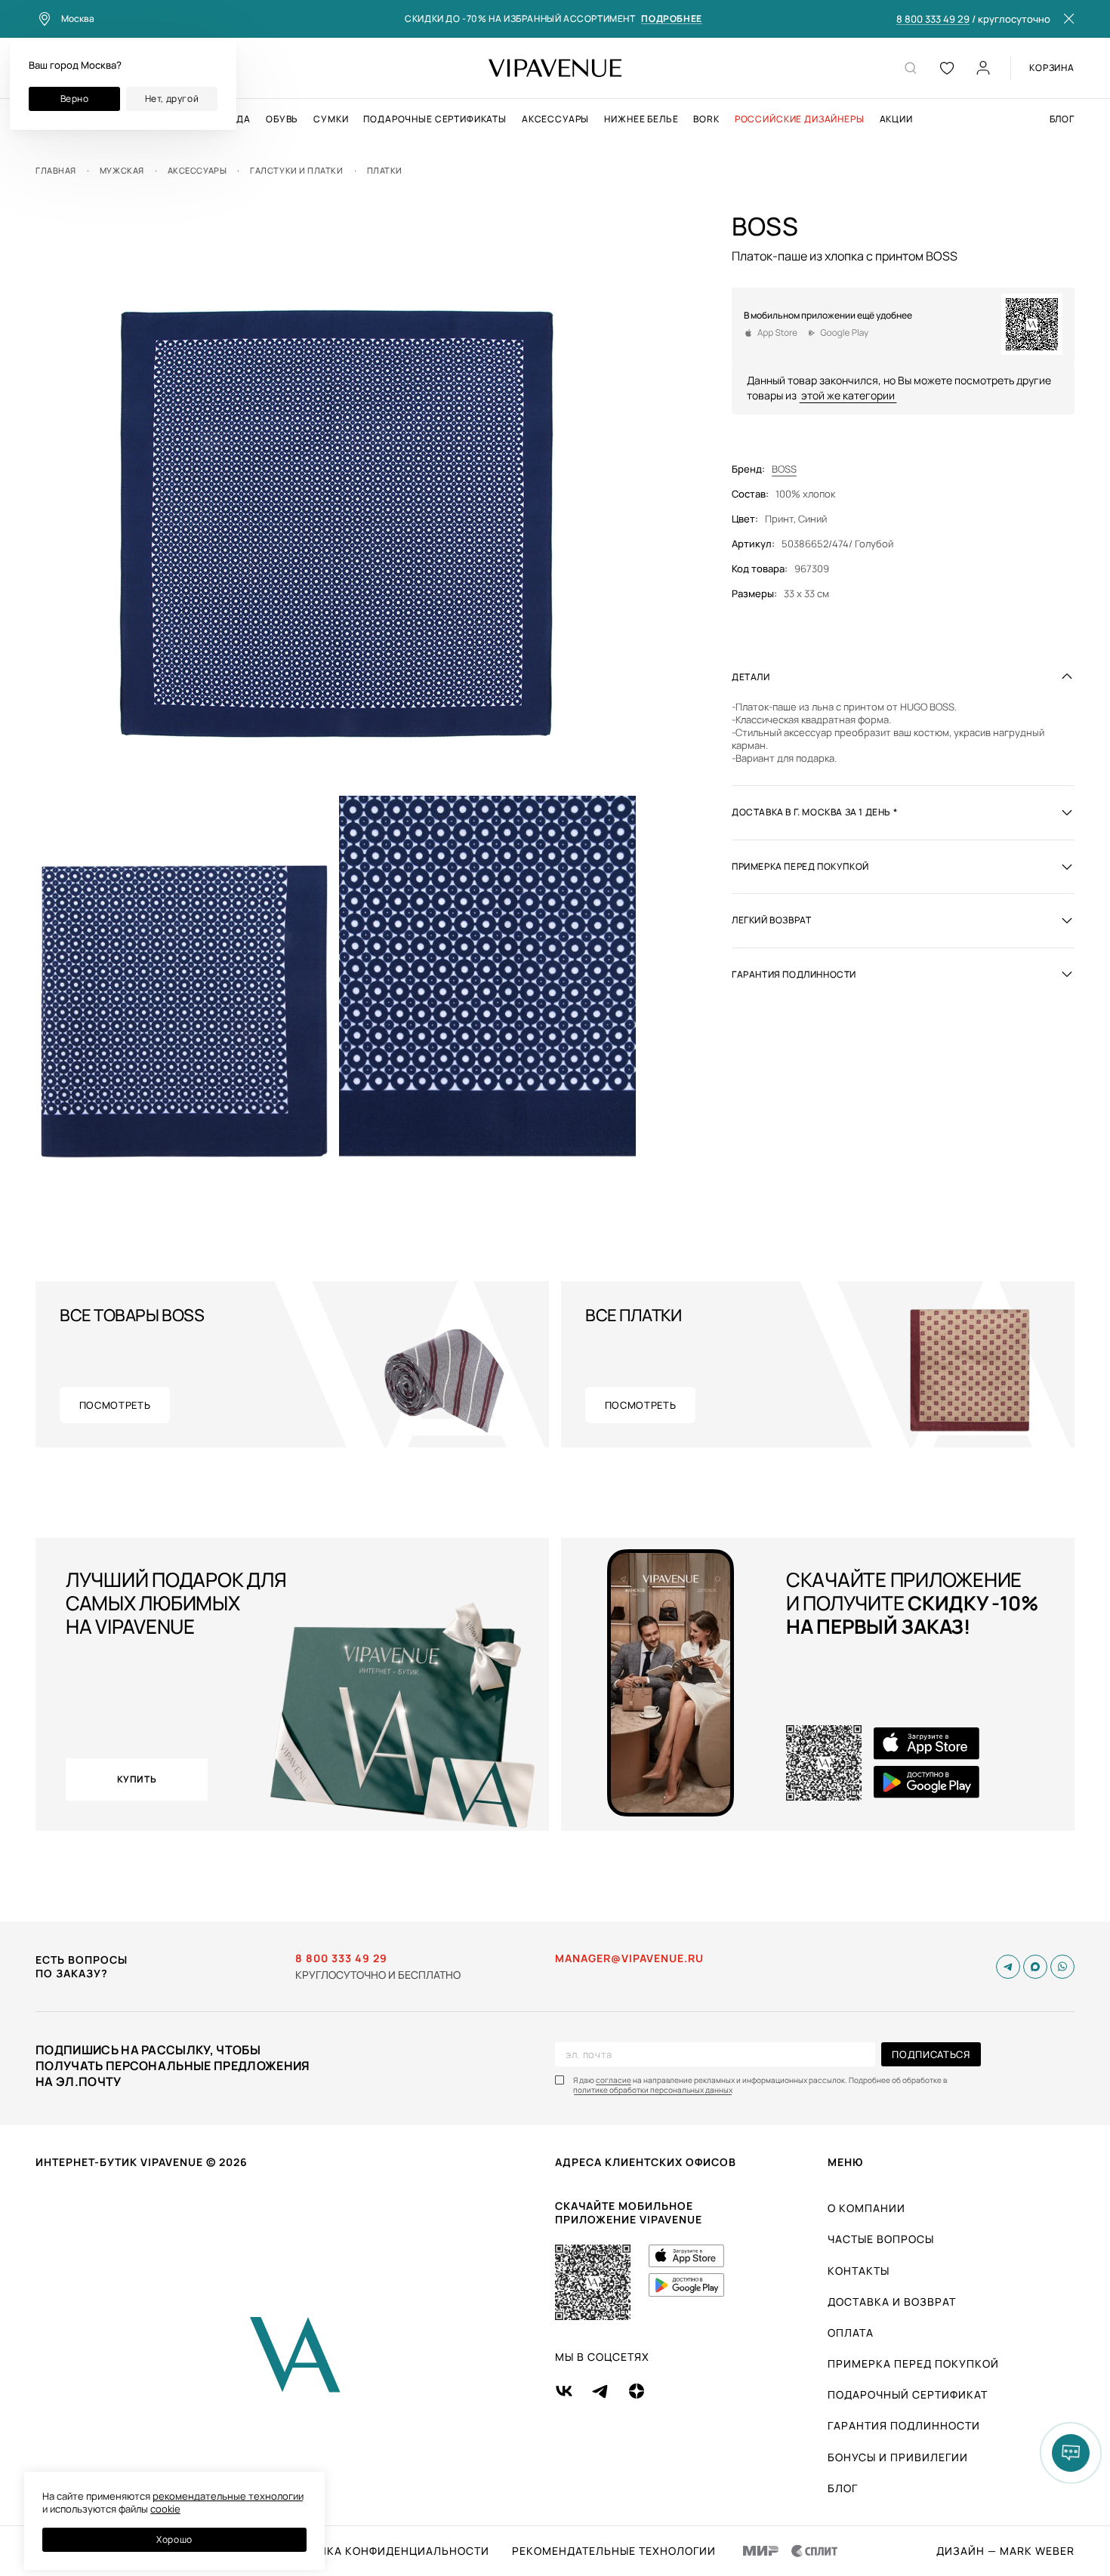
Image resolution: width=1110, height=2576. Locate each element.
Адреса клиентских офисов (646, 2162)
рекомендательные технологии (228, 2496)
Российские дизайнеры (800, 119)
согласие (614, 2080)
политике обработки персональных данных (653, 2090)
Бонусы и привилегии (898, 2457)
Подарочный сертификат (908, 2394)
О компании (866, 2208)
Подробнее (671, 19)
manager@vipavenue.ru (629, 1958)
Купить (137, 1779)
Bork (706, 119)
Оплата (851, 2333)
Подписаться (931, 2054)
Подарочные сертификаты (435, 119)
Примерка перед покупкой (913, 2363)
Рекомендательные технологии (614, 2551)
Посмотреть (115, 1405)
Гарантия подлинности (904, 2425)
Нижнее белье (641, 119)
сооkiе (165, 2509)
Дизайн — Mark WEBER (1005, 2551)
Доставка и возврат (892, 2302)
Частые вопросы (881, 2239)
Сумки (331, 119)
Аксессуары (555, 119)
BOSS (784, 469)
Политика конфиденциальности (384, 2551)
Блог (1062, 119)
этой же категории (848, 394)
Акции (896, 119)
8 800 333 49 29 (933, 20)
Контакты (859, 2271)
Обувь (282, 119)
